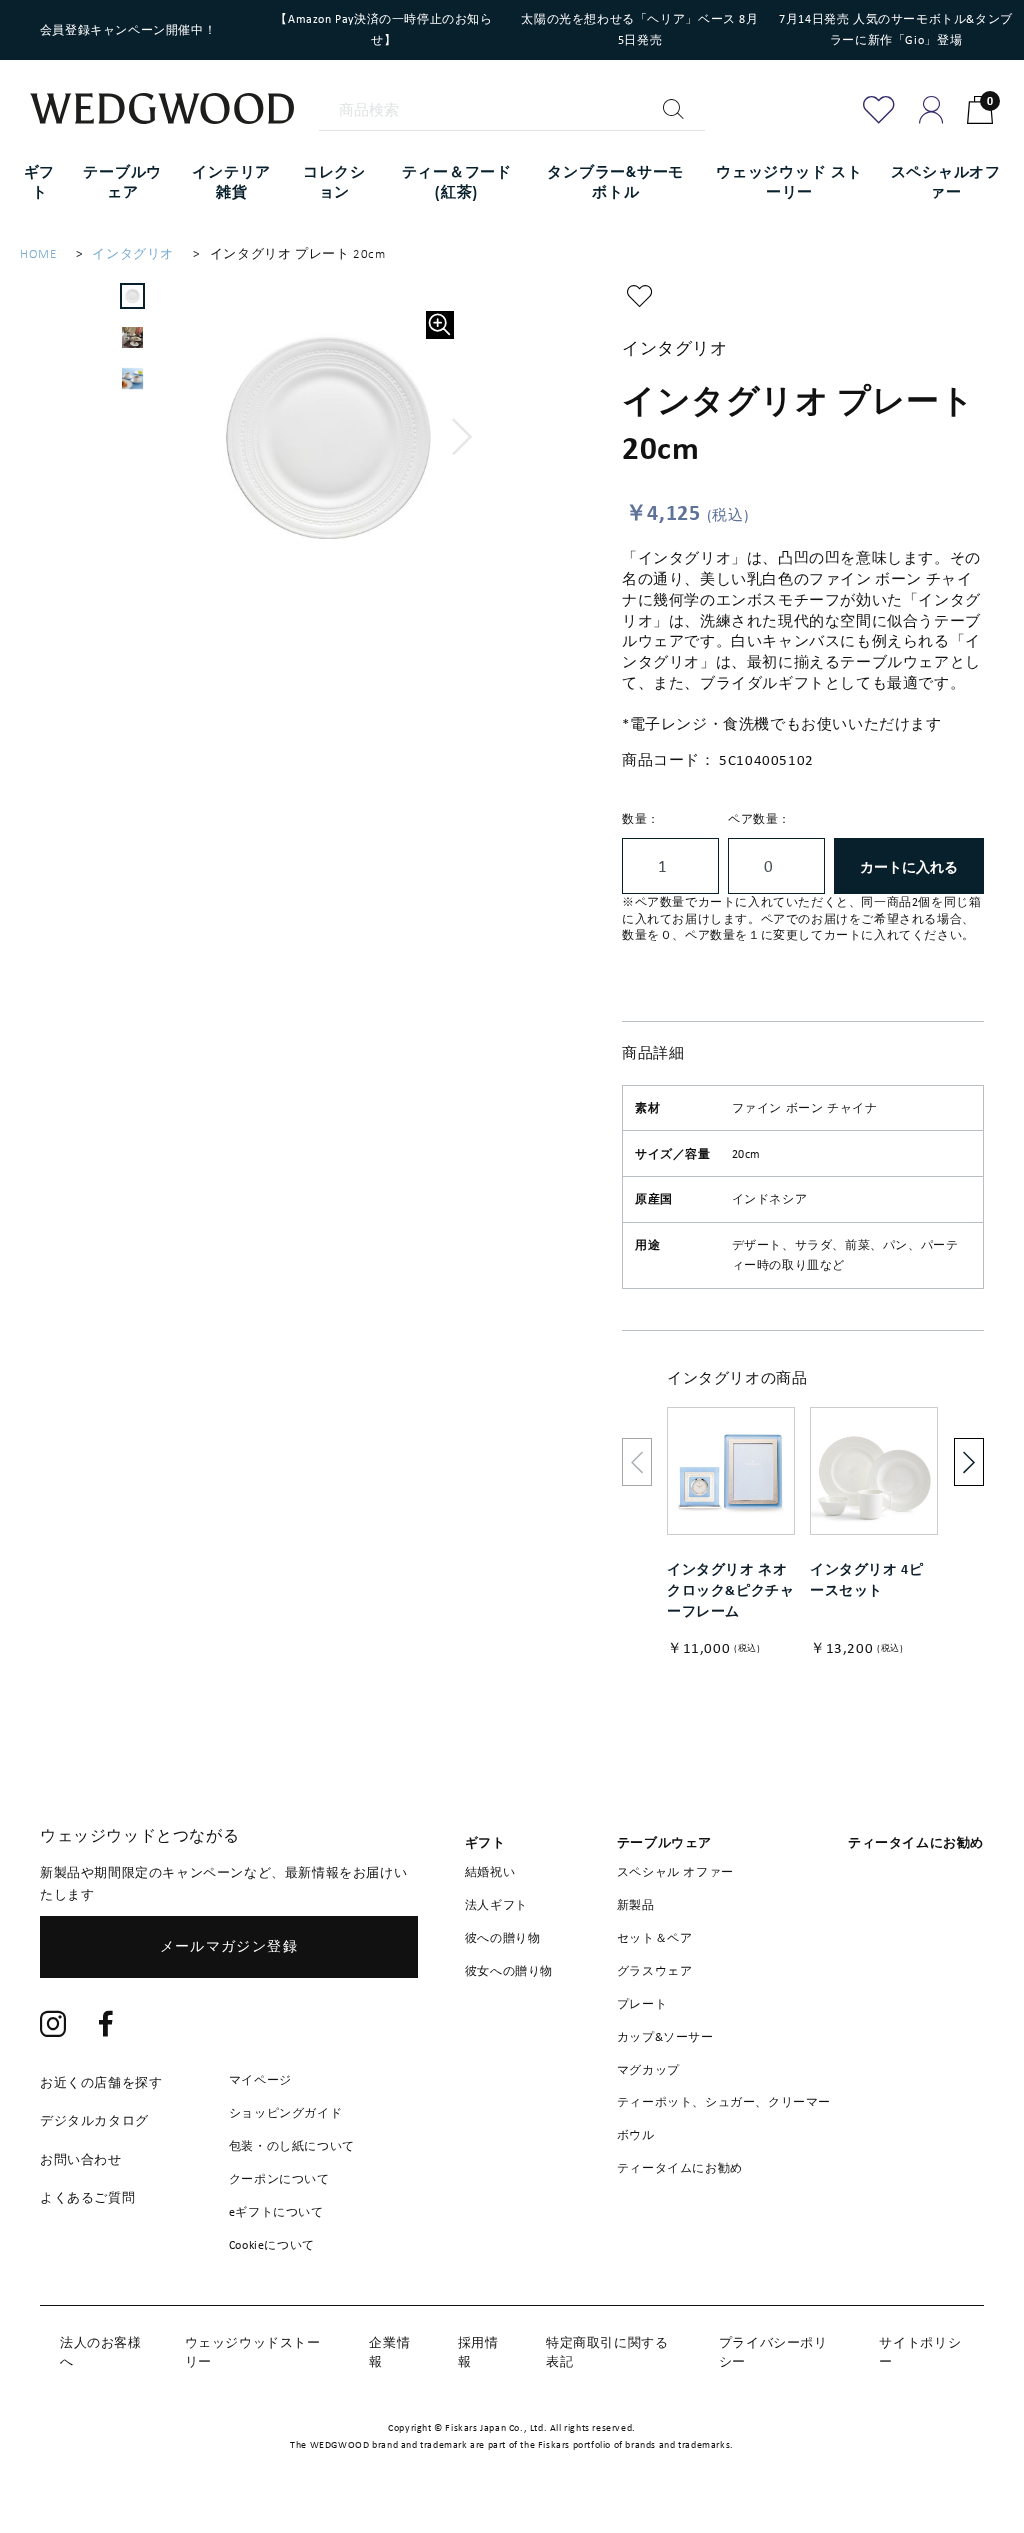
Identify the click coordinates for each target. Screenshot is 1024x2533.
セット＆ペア (655, 1938)
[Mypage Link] (931, 110)
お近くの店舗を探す (101, 2082)
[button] (462, 437)
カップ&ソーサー (665, 2037)
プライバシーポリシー (773, 2351)
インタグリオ (133, 253)
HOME (38, 253)
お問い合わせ (81, 2159)
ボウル (636, 2135)
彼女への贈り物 (509, 1971)
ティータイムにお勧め (680, 2168)
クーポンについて (279, 2179)
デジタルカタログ (94, 2120)
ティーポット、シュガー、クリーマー (724, 2102)
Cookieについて (272, 2245)
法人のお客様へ (101, 2351)
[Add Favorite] (879, 110)
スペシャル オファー (675, 1872)
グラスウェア (655, 1971)
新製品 (636, 1905)
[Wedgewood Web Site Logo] (174, 111)
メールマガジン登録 (229, 1946)
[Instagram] (53, 2026)
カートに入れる (909, 866)
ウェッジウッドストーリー (253, 2351)
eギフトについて (276, 2212)
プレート (642, 2004)
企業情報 (389, 2351)
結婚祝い (490, 1872)
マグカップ (648, 2070)
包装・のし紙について (292, 2146)
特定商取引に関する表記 (607, 2351)
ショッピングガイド (285, 2113)
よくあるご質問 (87, 2197)
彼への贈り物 (503, 1938)
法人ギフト (496, 1905)
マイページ (260, 2080)
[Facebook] (106, 2026)
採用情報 (478, 2351)
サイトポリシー (920, 2351)
